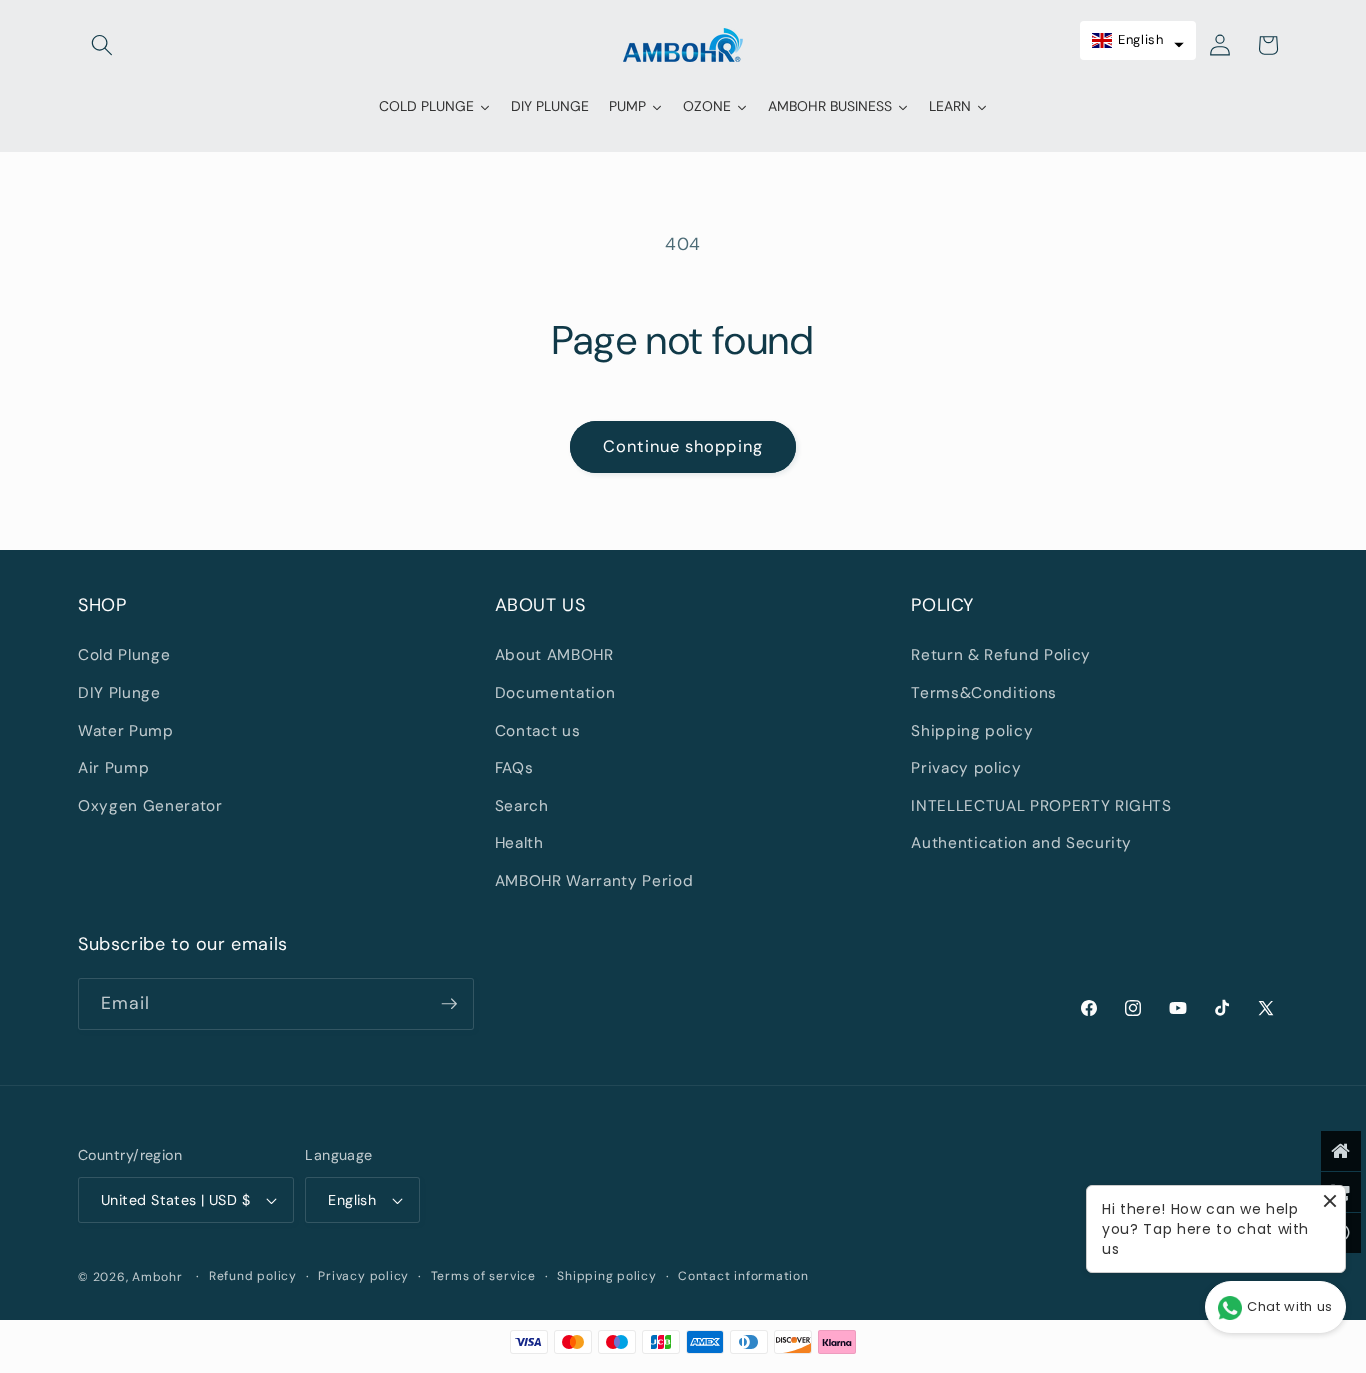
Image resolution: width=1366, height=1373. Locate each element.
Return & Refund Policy (1001, 655)
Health (519, 843)
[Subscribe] (449, 1004)
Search (522, 806)
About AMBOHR (554, 655)
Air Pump (113, 768)
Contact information (743, 1276)
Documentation (555, 693)
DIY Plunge (119, 693)
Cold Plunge (124, 655)
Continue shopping (683, 446)
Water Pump (126, 731)
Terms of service (483, 1276)
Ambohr (157, 1277)
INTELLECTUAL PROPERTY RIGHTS (1041, 806)
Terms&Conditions (984, 693)
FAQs (514, 768)
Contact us (538, 731)
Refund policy (253, 1276)
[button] (102, 45)
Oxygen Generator (150, 806)
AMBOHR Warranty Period (594, 881)
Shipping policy (972, 731)
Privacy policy (966, 768)
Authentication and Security (1021, 843)
